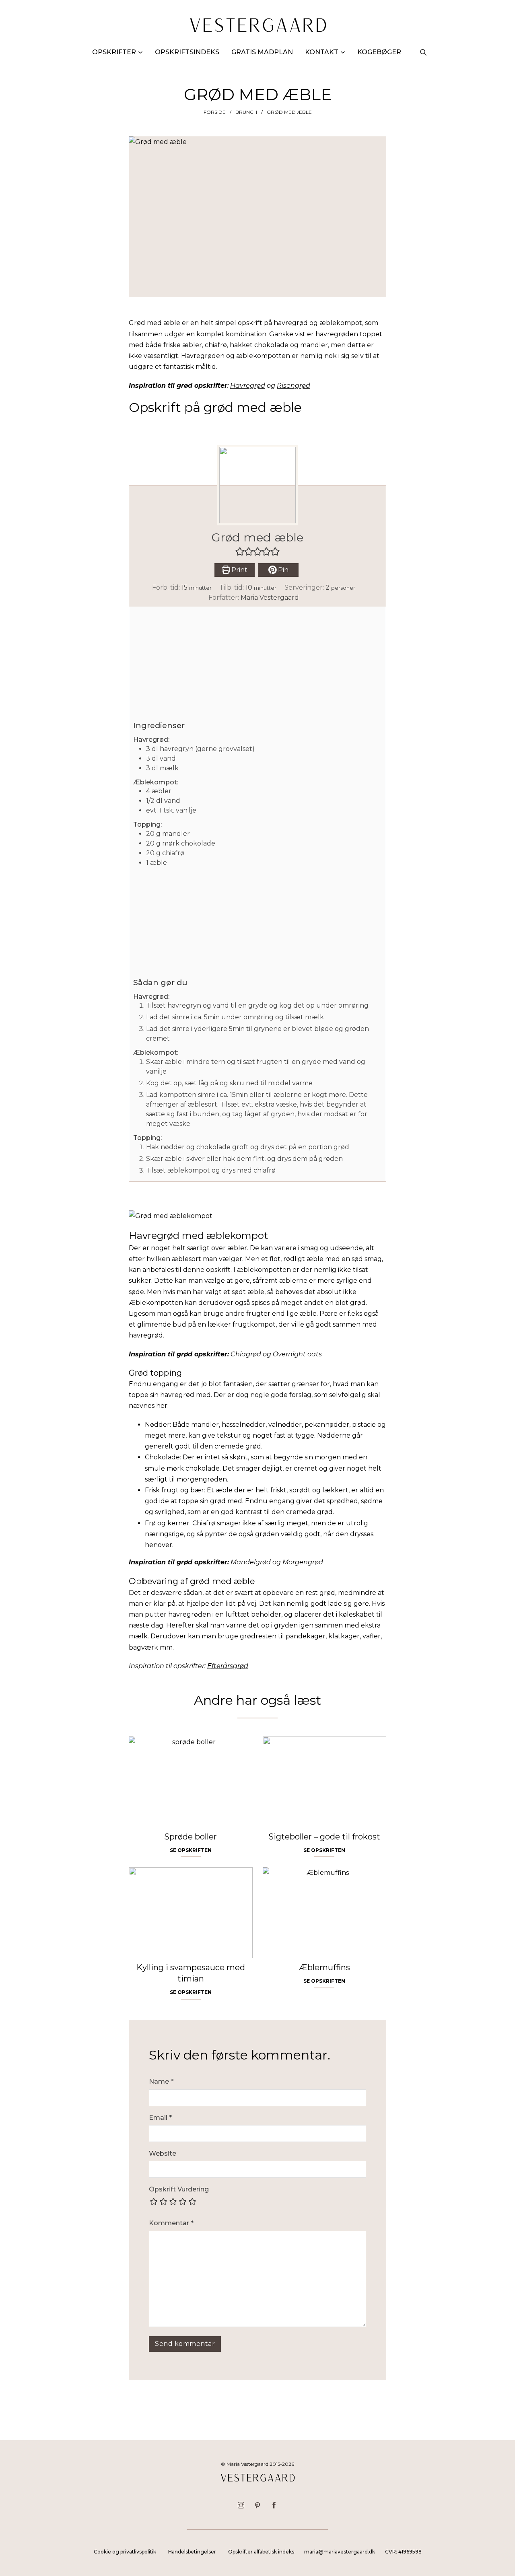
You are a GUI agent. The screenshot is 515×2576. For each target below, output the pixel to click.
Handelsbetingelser (192, 2552)
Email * (160, 2118)
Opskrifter (114, 52)
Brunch (246, 112)
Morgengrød (303, 1562)
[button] (240, 551)
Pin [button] (282, 570)
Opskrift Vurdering (179, 2189)
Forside (215, 112)
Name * (161, 2081)
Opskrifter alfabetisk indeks (261, 2552)
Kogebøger (379, 52)
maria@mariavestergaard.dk (340, 2552)
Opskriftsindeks (187, 52)
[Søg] (423, 52)
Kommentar (171, 2223)
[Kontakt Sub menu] (343, 52)
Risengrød (294, 386)
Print (239, 570)
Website (163, 2153)
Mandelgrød (251, 1562)
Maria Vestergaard (270, 598)
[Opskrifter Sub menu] (140, 52)
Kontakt (322, 52)
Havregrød (248, 386)
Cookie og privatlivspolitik (125, 2552)
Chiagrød (246, 1354)
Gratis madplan (262, 52)
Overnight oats (297, 1354)
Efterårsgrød (228, 1666)
